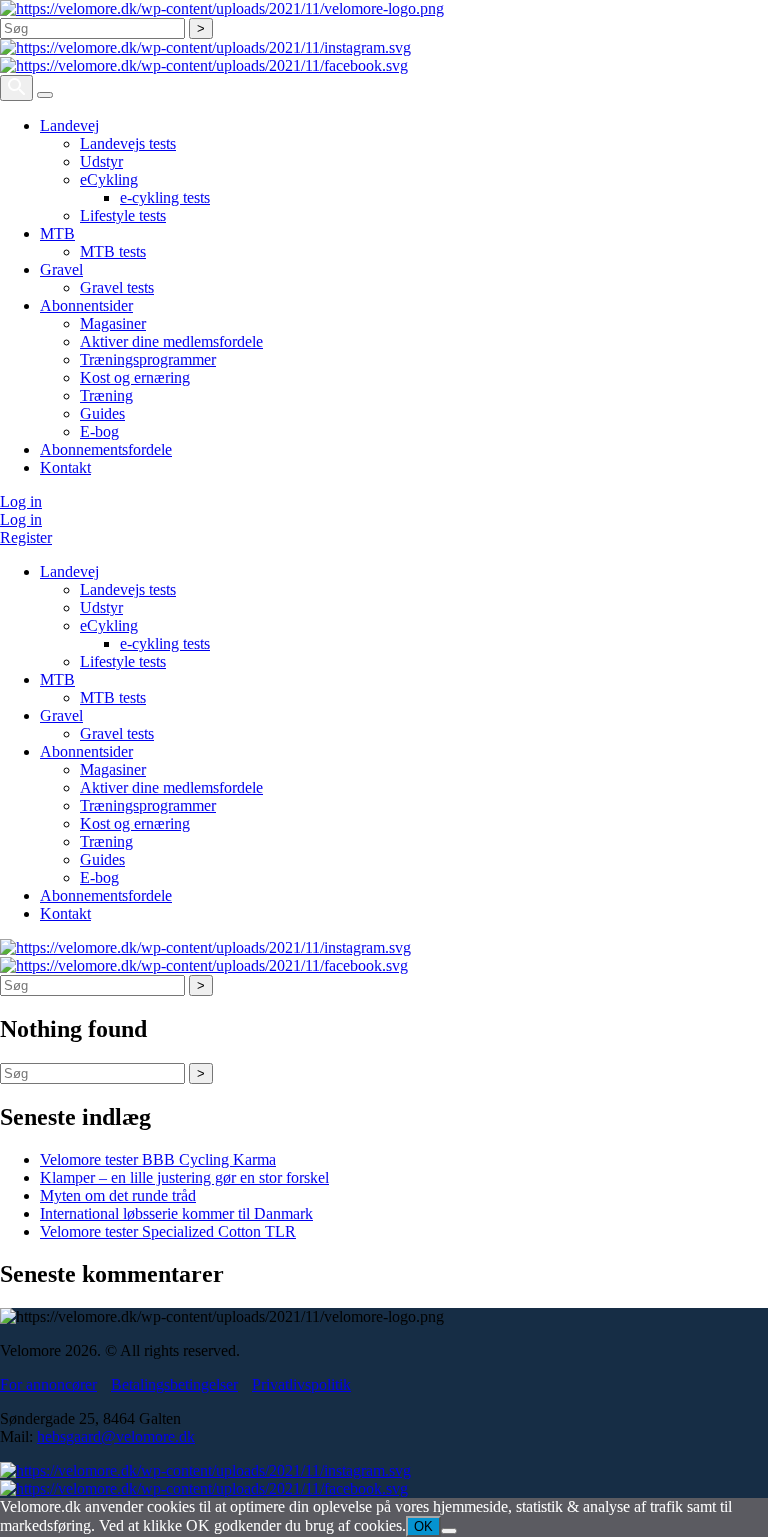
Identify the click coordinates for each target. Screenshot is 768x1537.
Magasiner (113, 323)
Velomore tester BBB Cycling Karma (158, 1159)
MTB (57, 233)
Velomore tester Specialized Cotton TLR (168, 1231)
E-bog (99, 431)
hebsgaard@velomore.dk (116, 1436)
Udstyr (101, 161)
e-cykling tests (165, 197)
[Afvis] (449, 1531)
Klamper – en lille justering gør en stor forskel (184, 1177)
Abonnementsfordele (106, 449)
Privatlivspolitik (301, 1384)
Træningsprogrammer (148, 359)
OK (423, 1526)
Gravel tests (117, 287)
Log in (21, 501)
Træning (106, 395)
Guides (102, 413)
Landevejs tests (128, 143)
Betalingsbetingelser (174, 1384)
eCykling (109, 179)
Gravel (61, 269)
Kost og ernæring (135, 377)
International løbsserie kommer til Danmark (176, 1213)
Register (26, 537)
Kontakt (65, 467)
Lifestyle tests (123, 215)
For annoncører (48, 1384)
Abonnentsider (86, 305)
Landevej (69, 125)
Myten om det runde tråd (118, 1195)
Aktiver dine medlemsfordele (171, 341)
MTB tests (113, 251)
